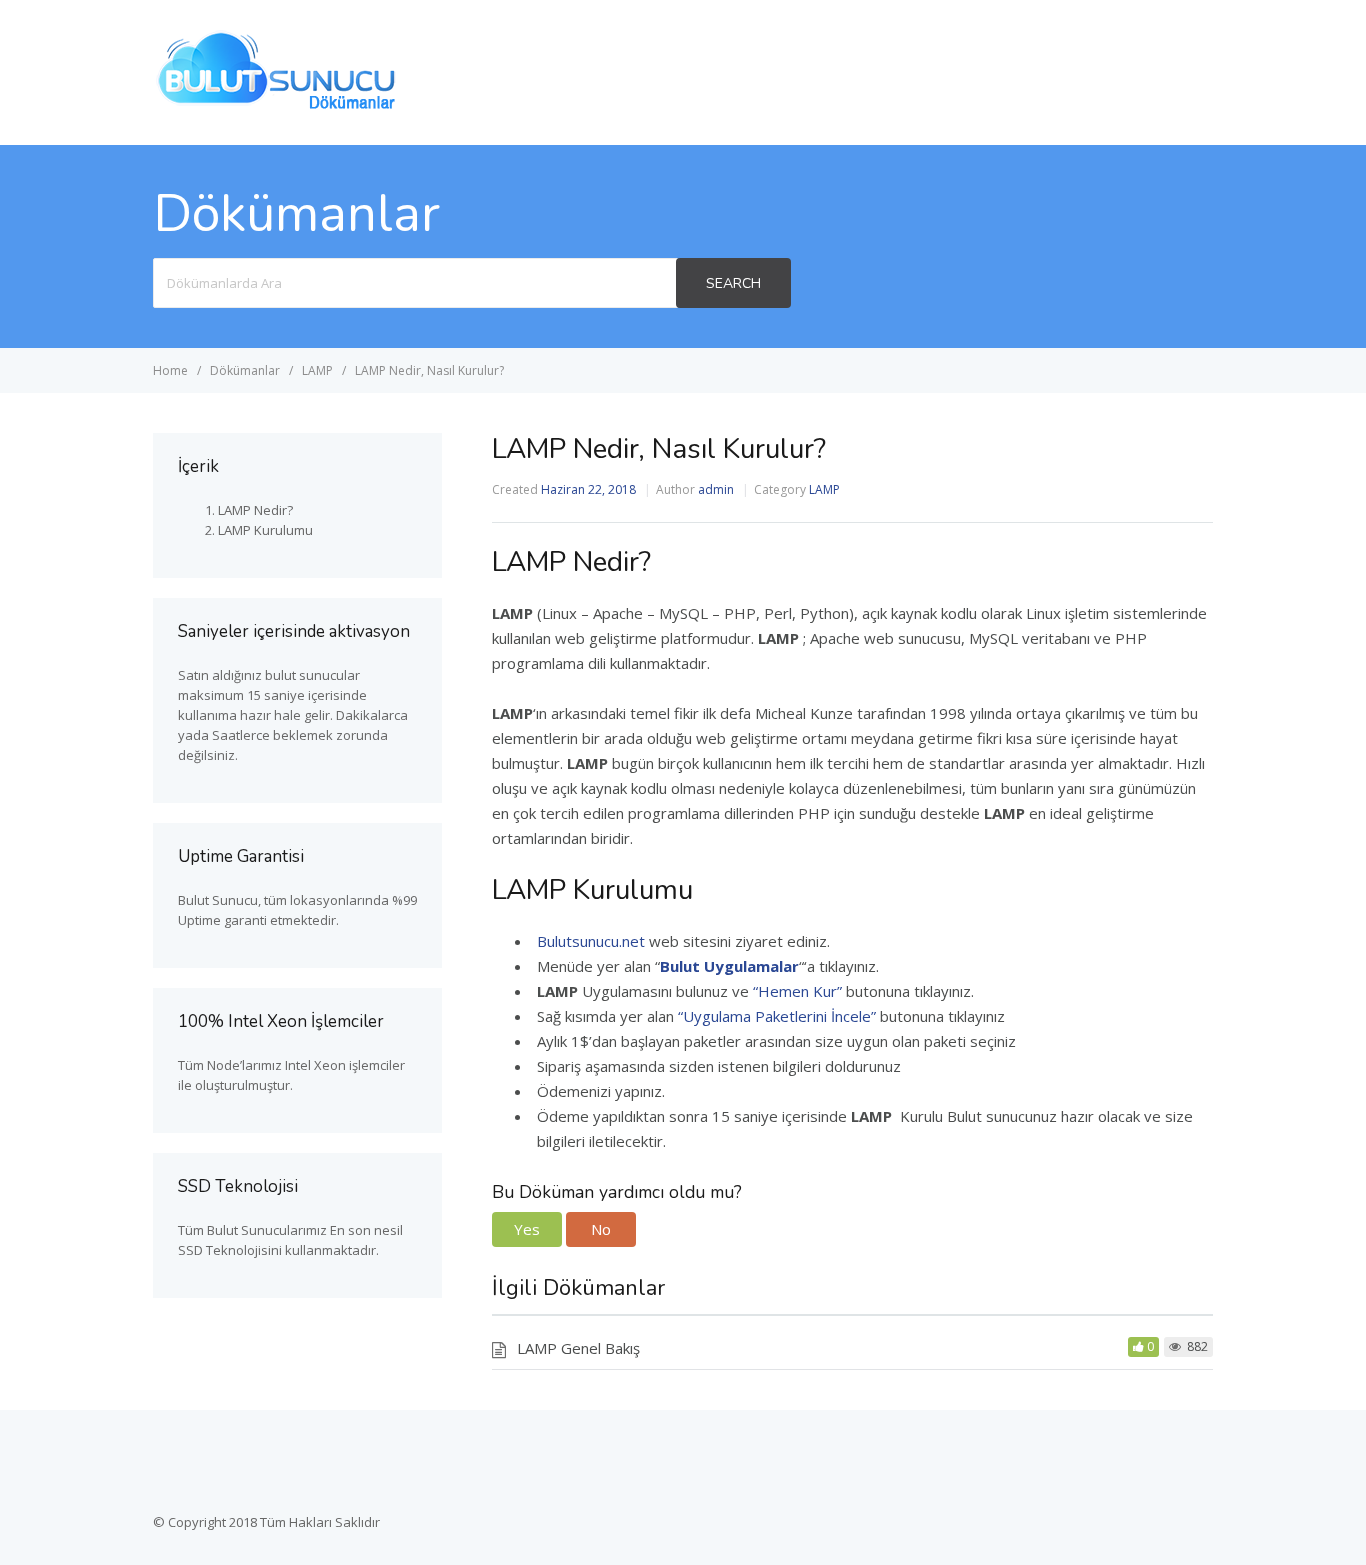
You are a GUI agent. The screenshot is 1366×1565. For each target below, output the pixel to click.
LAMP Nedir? (255, 510)
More (1176, 71)
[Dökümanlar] (278, 107)
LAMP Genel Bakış (578, 1348)
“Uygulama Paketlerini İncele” (777, 1016)
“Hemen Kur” (797, 991)
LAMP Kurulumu (265, 530)
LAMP (824, 489)
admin (716, 489)
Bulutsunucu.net (591, 941)
